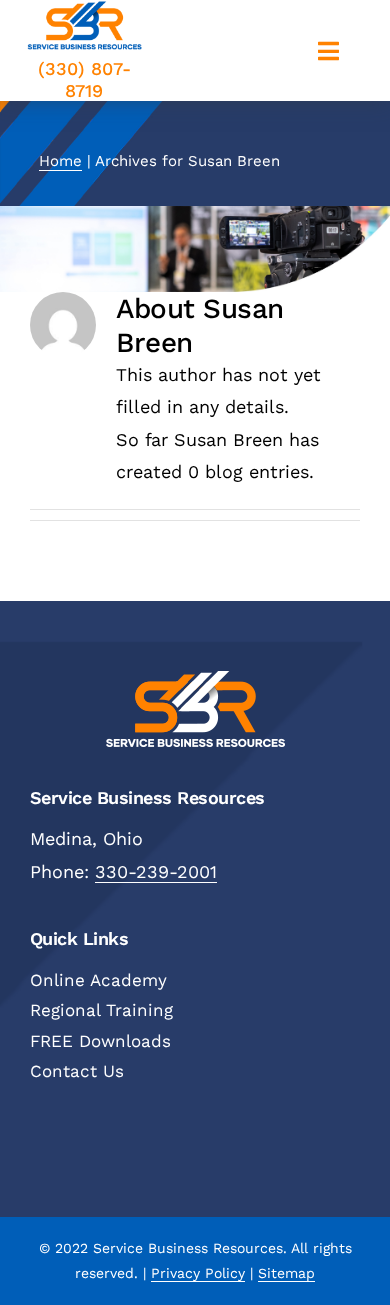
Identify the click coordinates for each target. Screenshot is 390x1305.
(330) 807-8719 (84, 79)
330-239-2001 (156, 871)
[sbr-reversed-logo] (195, 679)
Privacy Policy (198, 1273)
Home (60, 161)
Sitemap (286, 1273)
